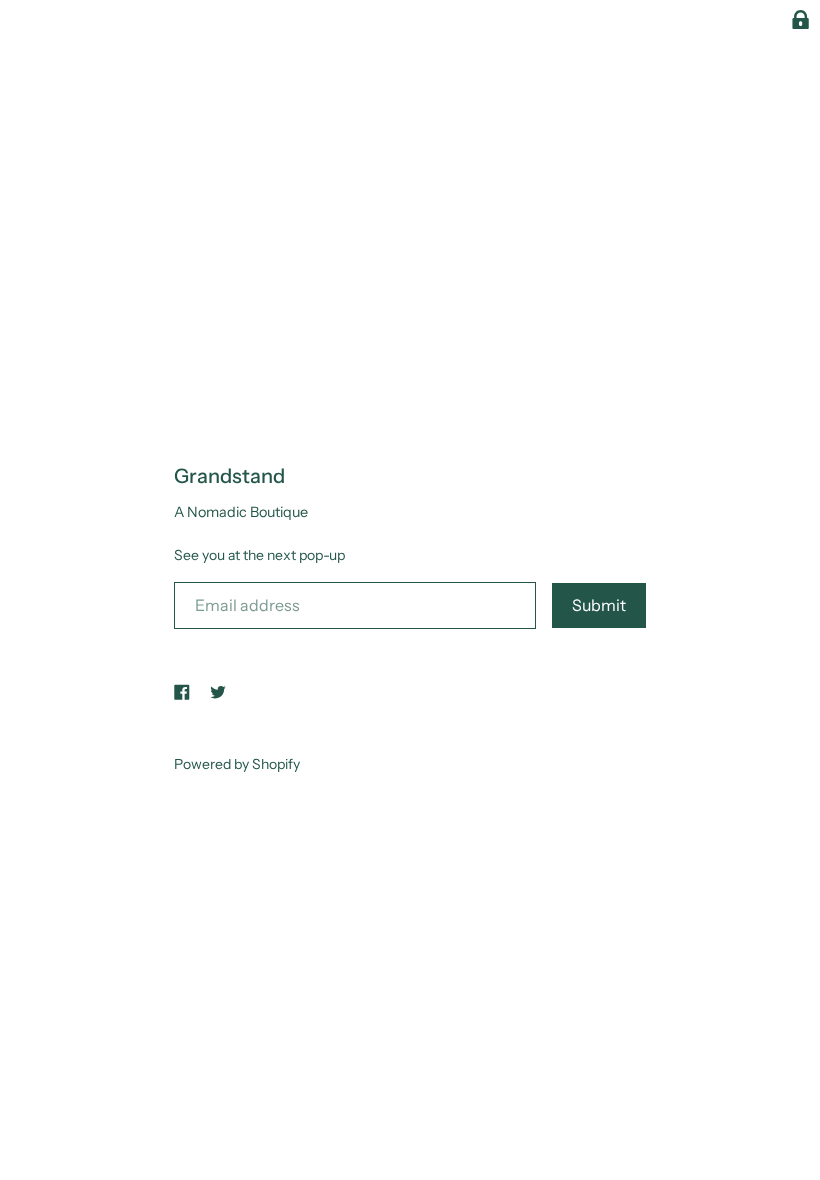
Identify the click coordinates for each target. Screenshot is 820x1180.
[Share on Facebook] (182, 691)
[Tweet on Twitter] (218, 691)
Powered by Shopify (237, 764)
